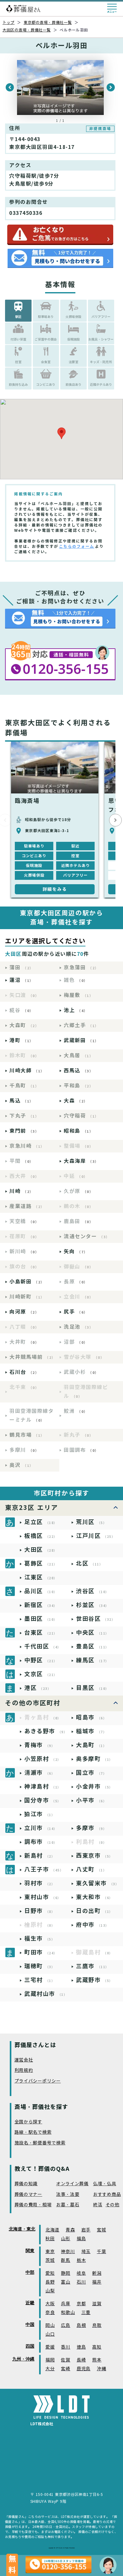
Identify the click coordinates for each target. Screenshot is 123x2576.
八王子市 (44, 1869)
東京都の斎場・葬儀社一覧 (48, 22)
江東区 (41, 1577)
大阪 (50, 2304)
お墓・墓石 (68, 2205)
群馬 (65, 2260)
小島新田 (27, 1282)
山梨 (50, 2291)
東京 (50, 2252)
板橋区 (41, 1536)
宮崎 (65, 2369)
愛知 (50, 2273)
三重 (86, 2313)
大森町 (24, 1025)
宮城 (101, 2230)
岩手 (86, 2230)
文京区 (41, 1674)
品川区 (41, 1591)
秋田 (50, 2239)
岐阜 (81, 2273)
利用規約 (24, 2070)
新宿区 (41, 1605)
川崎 (21, 1191)
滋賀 (97, 2304)
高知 (97, 2347)
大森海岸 (81, 1161)
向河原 (24, 1312)
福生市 (40, 1939)
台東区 (41, 1633)
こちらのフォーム (77, 546)
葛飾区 (41, 1563)
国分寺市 (43, 1800)
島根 (81, 2325)
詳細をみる (55, 889)
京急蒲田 (81, 968)
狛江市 (40, 1814)
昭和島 (78, 1131)
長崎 (81, 2360)
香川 (65, 2347)
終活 (98, 2205)
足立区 (41, 1522)
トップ (9, 22)
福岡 (50, 2360)
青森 (70, 2230)
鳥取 (97, 2325)
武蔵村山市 (46, 1994)
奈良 (50, 2313)
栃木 (81, 2260)
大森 (76, 1101)
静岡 (65, 2273)
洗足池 (78, 1327)
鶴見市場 (27, 1435)
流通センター (87, 1236)
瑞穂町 (40, 1966)
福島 (81, 2239)
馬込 (21, 1101)
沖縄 (101, 2369)
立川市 (41, 1828)
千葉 (101, 2252)
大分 (50, 2369)
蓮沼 (21, 980)
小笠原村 (43, 1759)
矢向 (76, 1252)
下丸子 (24, 1116)
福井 (97, 2282)
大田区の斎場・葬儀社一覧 (27, 30)
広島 (65, 2325)
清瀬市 (40, 1773)
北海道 (52, 2230)
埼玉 (86, 2252)
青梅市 (40, 1745)
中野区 (41, 1660)
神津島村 (43, 1786)
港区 (38, 1688)
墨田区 (41, 1619)
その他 (113, 2205)
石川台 (24, 1372)
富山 (65, 2282)
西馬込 (78, 1071)
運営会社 (24, 2060)
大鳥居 (78, 1056)
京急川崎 (27, 1146)
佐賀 (65, 2360)
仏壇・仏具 (105, 2184)
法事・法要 (68, 2195)
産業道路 (27, 1206)
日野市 (40, 1911)
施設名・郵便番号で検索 (40, 2143)
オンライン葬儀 (72, 2184)
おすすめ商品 (107, 2195)
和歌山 (68, 2313)
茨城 (50, 2260)
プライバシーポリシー (38, 2081)
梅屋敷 (78, 995)
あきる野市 (46, 1731)
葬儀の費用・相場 (33, 2205)
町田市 (41, 1952)
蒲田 (21, 968)
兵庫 (65, 2304)
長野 (50, 2282)
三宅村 (40, 1980)
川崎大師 (27, 1071)
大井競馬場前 (32, 1357)
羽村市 (40, 1883)
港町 (21, 1040)
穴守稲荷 (81, 1116)
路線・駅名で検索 (33, 2132)
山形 (65, 2239)
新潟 (97, 2273)
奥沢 (21, 1465)
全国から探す (28, 2122)
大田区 (41, 1550)
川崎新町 (27, 1297)
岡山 (50, 2325)
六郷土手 (81, 1025)
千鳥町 (24, 1086)
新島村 (40, 1856)
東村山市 (43, 1897)
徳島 (81, 2347)
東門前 (24, 1131)
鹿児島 (84, 2369)
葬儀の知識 (26, 2184)
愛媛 (50, 2347)
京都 (81, 2304)
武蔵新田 (81, 1040)
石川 (81, 2282)
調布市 (41, 1842)
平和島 (78, 1086)
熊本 (97, 2360)
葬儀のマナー (28, 2195)
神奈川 (68, 2252)
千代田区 (43, 1646)
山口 (50, 2334)
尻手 (76, 1312)
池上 (76, 1010)
